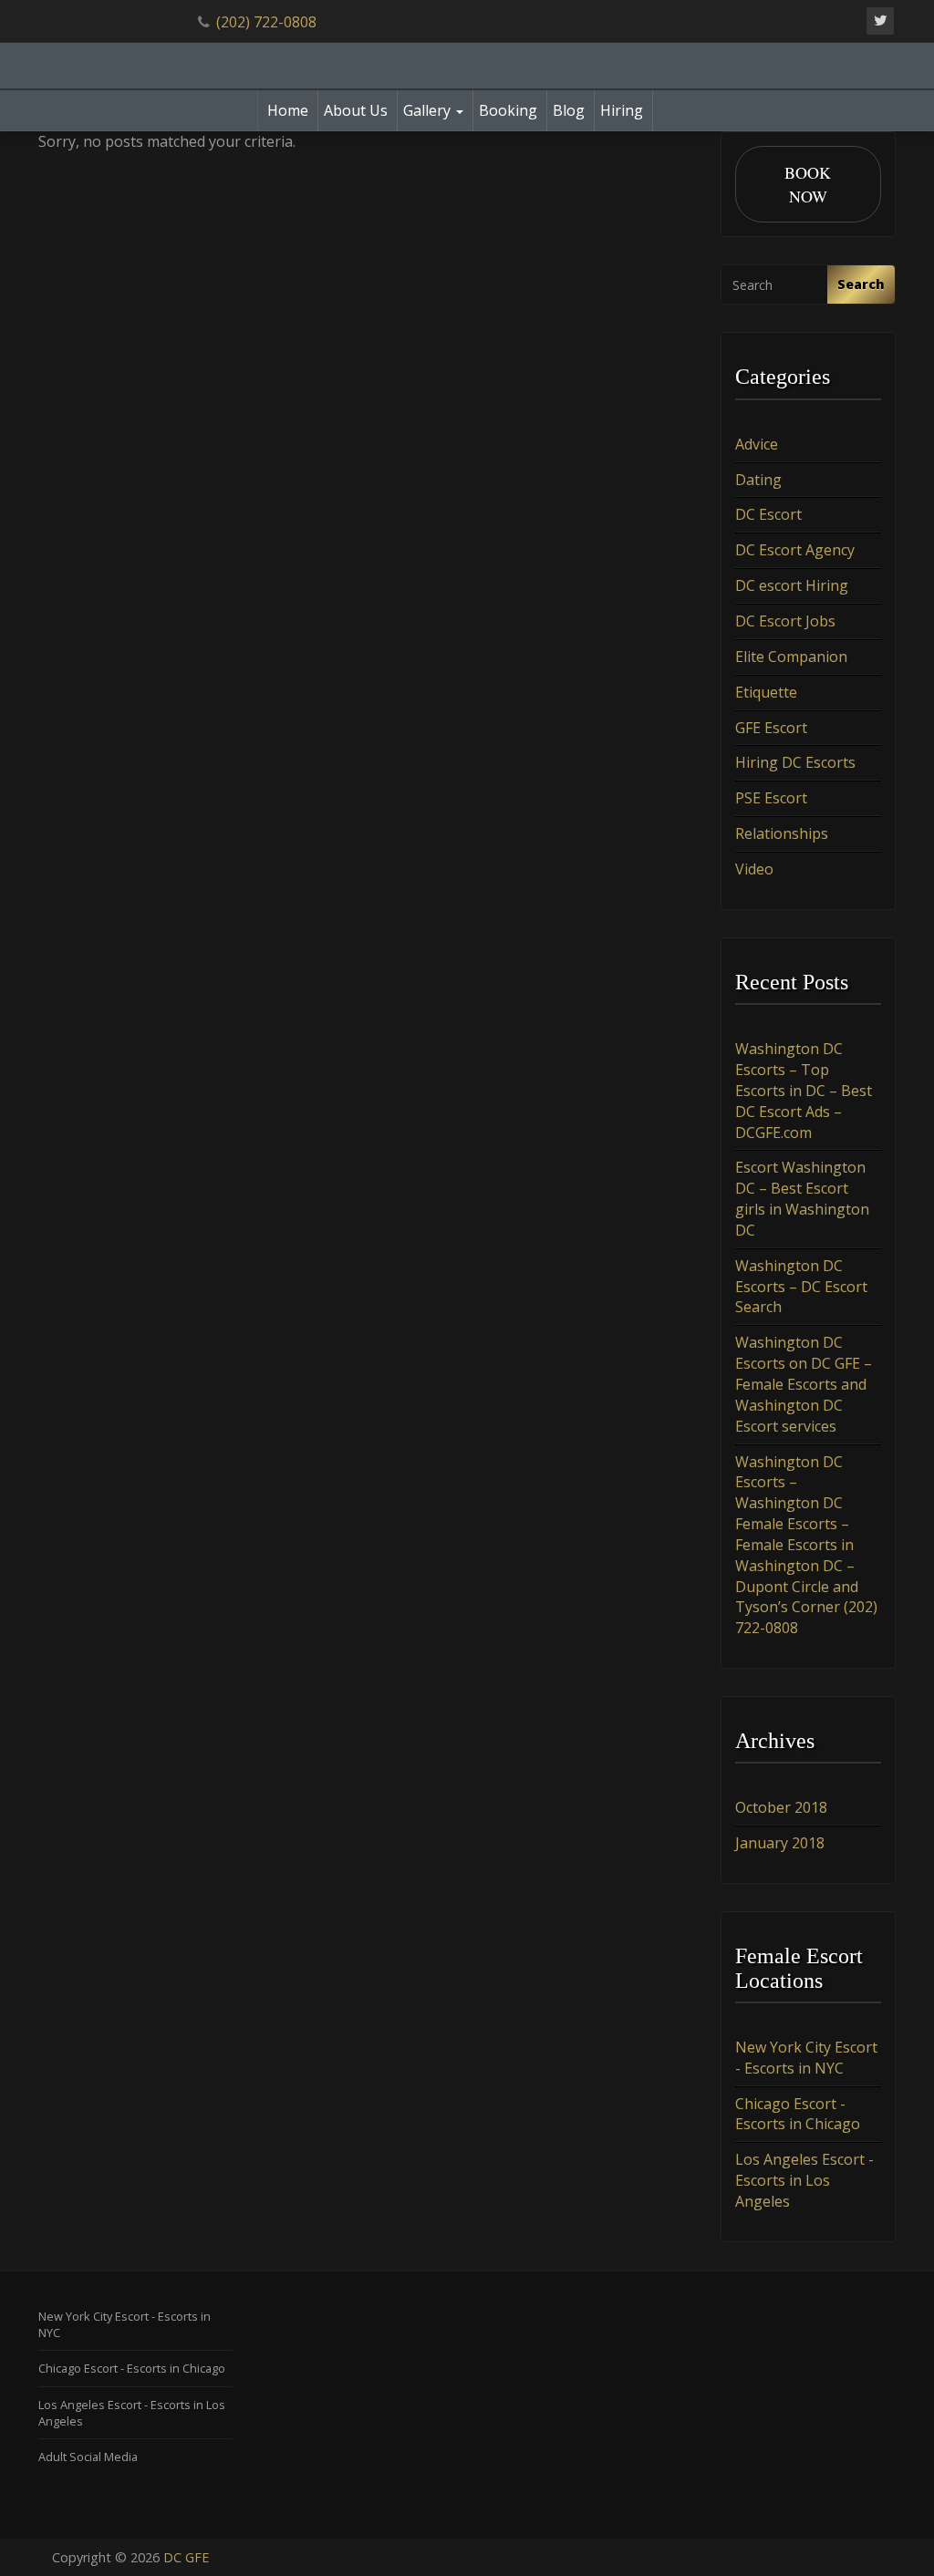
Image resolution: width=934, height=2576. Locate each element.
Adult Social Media (88, 2457)
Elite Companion (791, 657)
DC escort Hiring (792, 585)
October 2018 (781, 1807)
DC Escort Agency (795, 550)
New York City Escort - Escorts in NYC (806, 2058)
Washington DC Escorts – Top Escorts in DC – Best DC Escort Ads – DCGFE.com (804, 1090)
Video (754, 869)
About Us (356, 110)
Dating (758, 480)
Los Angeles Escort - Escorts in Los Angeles (804, 2180)
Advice (757, 444)
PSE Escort (771, 798)
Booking (508, 110)
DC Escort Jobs (785, 621)
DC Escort (768, 514)
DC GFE (186, 2557)
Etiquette (766, 692)
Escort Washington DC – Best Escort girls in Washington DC (802, 1199)
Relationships (782, 833)
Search (861, 284)
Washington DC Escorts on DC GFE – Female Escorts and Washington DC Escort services (804, 1384)
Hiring (622, 110)
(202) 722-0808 (266, 22)
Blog (569, 110)
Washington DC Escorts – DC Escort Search (801, 1287)
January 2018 (780, 1843)
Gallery (429, 110)
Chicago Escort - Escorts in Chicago (798, 2114)
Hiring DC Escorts (795, 762)
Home (288, 110)
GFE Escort (771, 728)
